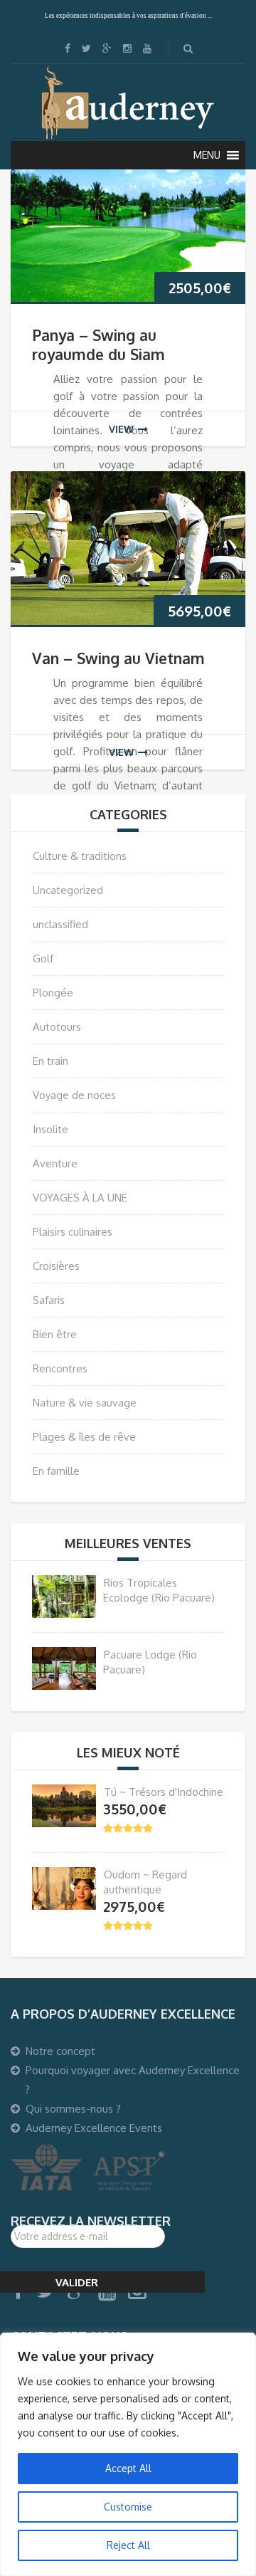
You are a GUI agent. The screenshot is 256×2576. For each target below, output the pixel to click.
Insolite (50, 1129)
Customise (128, 2507)
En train (50, 1061)
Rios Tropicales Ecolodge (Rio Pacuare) (159, 1590)
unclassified (60, 924)
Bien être (55, 1334)
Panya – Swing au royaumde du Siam (98, 345)
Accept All (128, 2468)
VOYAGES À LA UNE (80, 1198)
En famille (56, 1471)
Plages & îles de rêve (84, 1437)
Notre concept (60, 2051)
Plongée (53, 993)
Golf (43, 958)
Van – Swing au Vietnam (118, 658)
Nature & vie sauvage (85, 1403)
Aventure (55, 1163)
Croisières (56, 1266)
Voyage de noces (74, 1095)
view (121, 429)
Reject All (128, 2545)
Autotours (57, 1027)
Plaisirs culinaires (73, 1232)
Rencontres (60, 1368)
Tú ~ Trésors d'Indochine (164, 1792)
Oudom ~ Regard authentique (145, 1882)
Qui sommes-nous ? (73, 2109)
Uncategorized (68, 890)
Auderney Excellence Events (94, 2128)
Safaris (49, 1300)
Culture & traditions (80, 856)
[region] (128, 2454)
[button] (207, 155)
